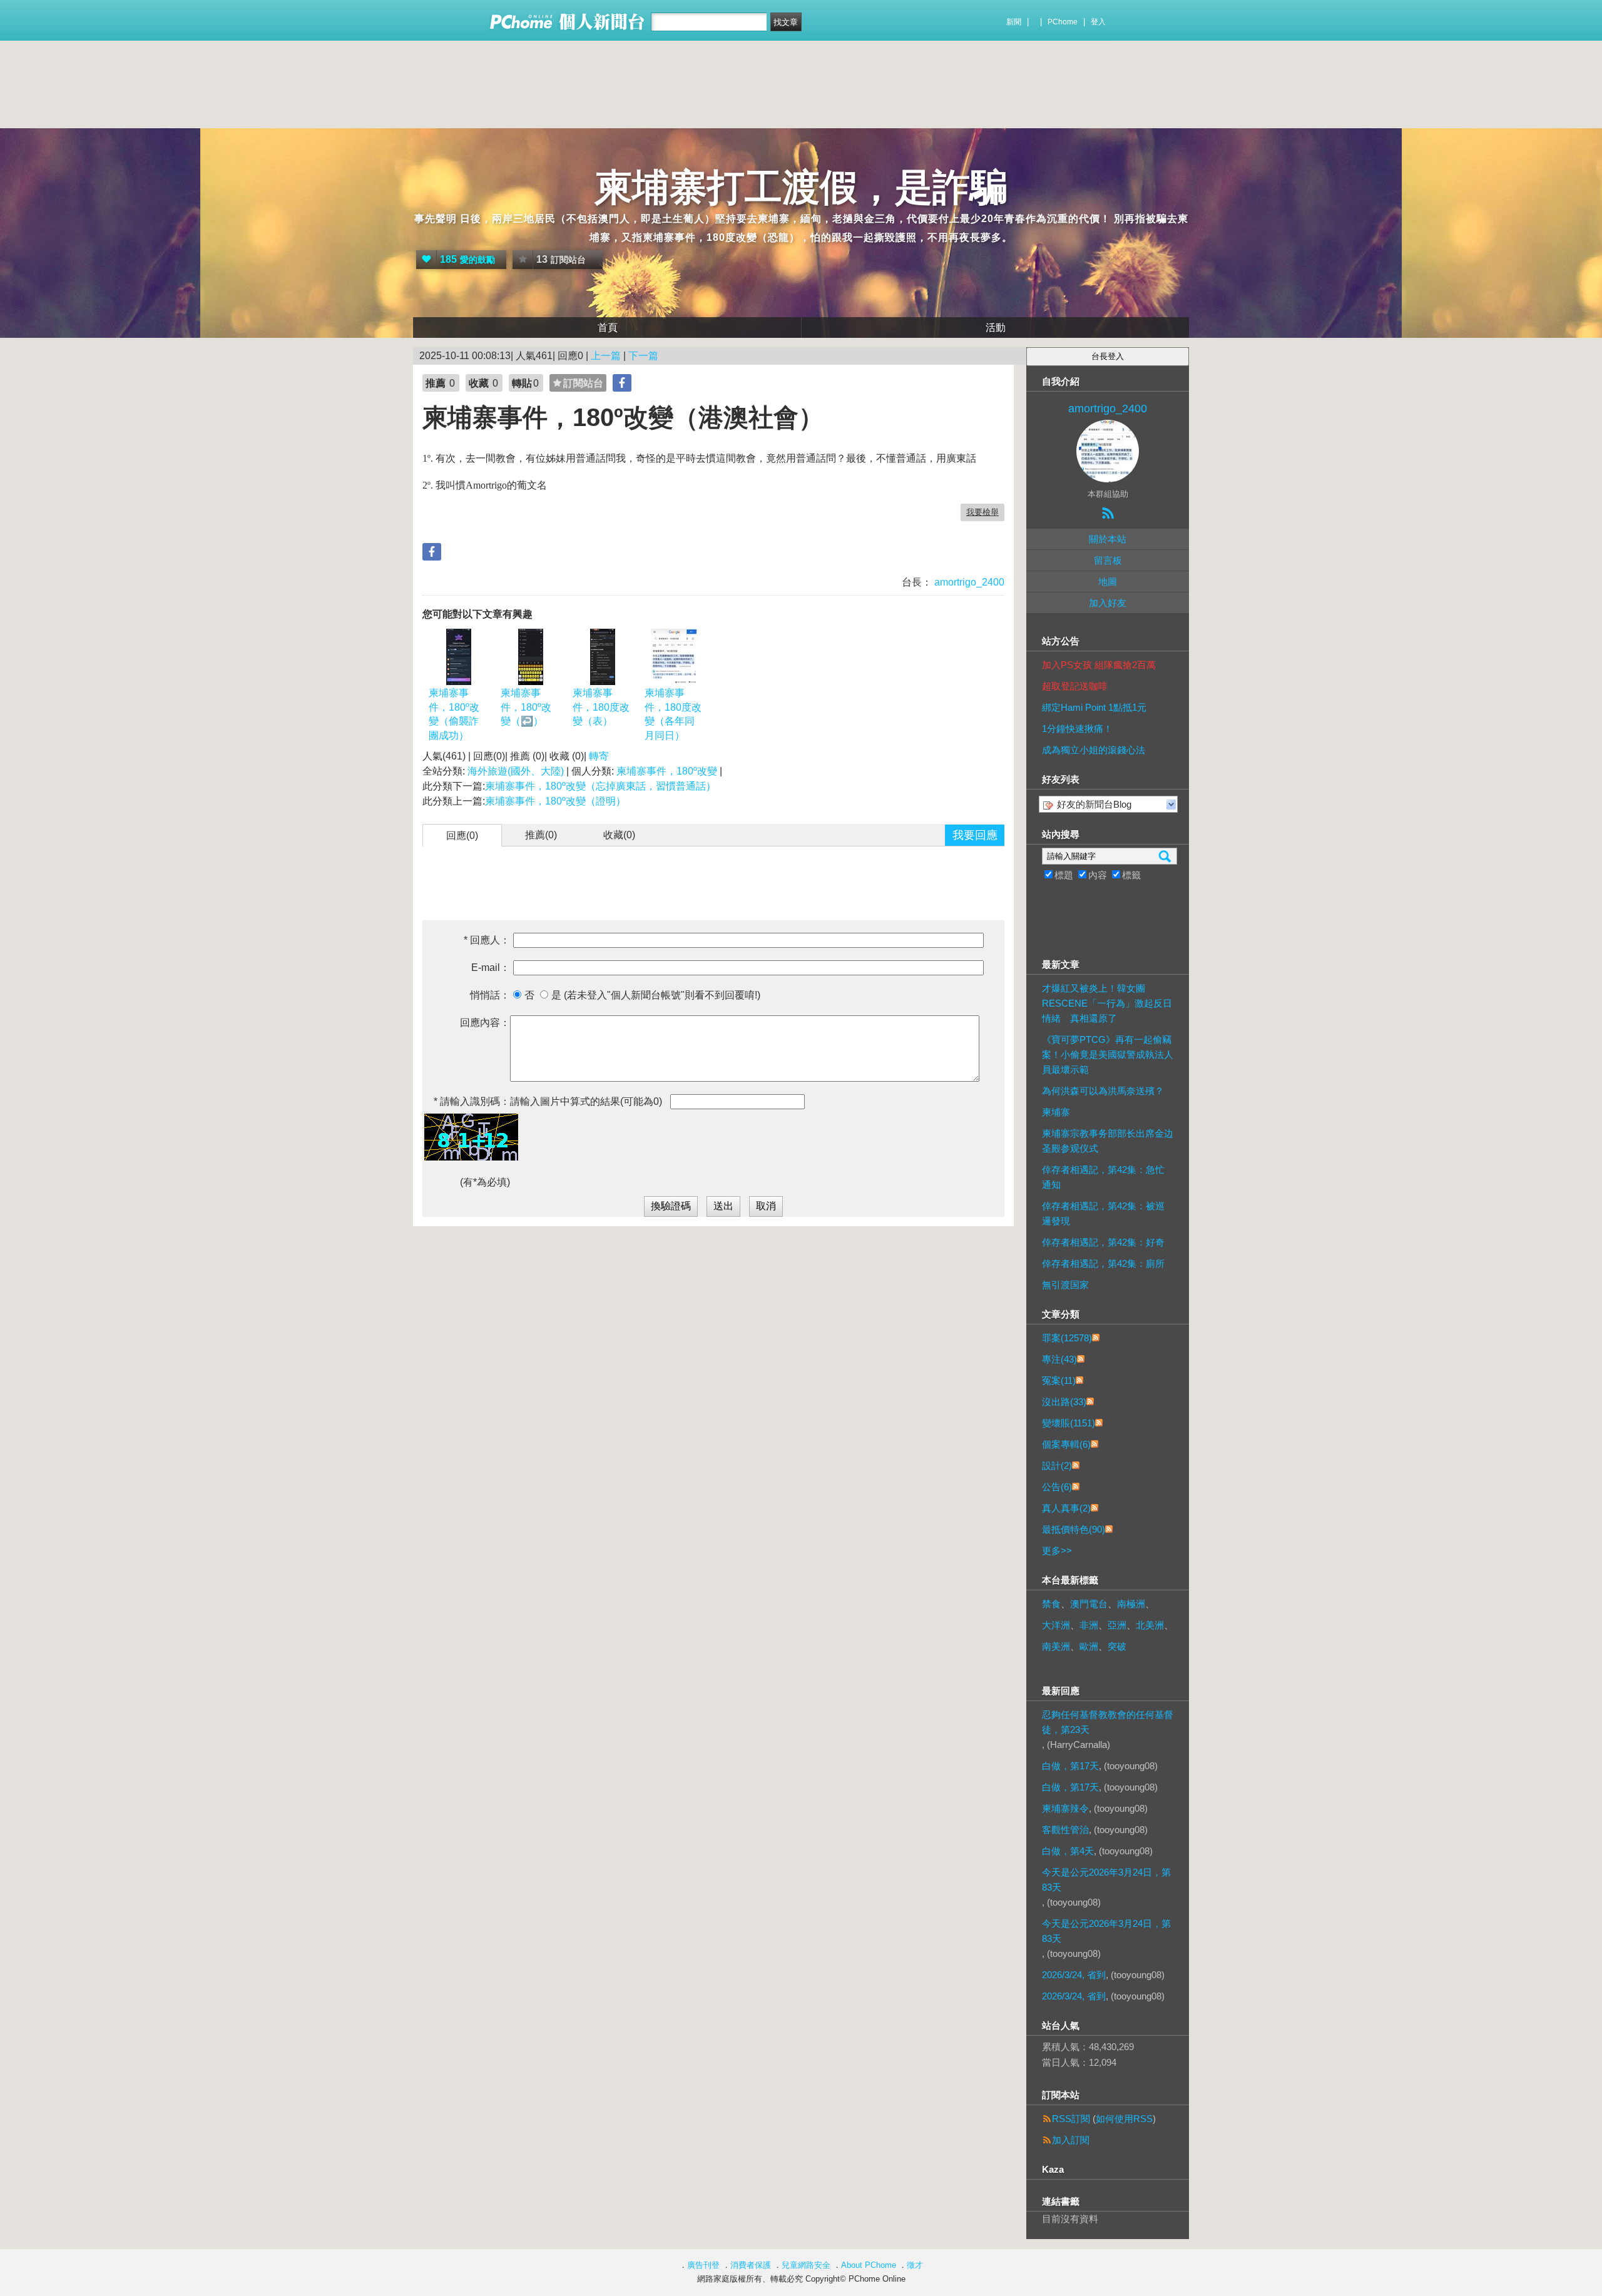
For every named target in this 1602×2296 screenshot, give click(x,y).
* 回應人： (487, 940)
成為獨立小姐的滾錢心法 (1094, 750)
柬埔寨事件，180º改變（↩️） (526, 707)
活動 (996, 328)
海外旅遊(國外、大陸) (516, 771)
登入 (1098, 22)
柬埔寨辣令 (1065, 1808)
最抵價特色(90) (1074, 1529)
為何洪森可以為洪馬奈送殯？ (1103, 1091)
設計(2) (1057, 1465)
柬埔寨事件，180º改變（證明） (555, 801)
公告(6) (1057, 1487)
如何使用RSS (1124, 2119)
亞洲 (1117, 1625)
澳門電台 (1089, 1604)
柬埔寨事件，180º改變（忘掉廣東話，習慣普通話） (600, 786)
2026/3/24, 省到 (1074, 1975)
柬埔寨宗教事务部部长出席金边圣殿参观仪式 (1108, 1141)
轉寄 (599, 756)
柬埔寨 (1056, 1112)
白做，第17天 (1070, 1766)
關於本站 (1108, 539)
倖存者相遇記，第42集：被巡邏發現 (1103, 1213)
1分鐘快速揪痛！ (1077, 729)
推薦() (541, 835)
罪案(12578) (1067, 1338)
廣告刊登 (703, 2265)
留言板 (1108, 560)
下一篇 (643, 356)
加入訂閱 (1071, 2140)
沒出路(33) (1064, 1402)
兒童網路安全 (806, 2265)
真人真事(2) (1066, 1508)
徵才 (915, 2265)
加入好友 (1108, 603)
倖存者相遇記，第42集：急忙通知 (1103, 1177)
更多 (1057, 1551)
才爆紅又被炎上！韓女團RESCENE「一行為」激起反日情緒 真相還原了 (1107, 1003)
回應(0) (462, 836)
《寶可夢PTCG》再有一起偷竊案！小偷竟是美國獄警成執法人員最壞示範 (1108, 1054)
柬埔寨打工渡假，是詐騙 (801, 187)
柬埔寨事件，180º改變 (667, 771)
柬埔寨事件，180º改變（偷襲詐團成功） (454, 714)
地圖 (1108, 582)
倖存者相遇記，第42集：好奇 (1103, 1242)
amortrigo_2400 (968, 582)
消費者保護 (751, 2265)
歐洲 (1089, 1646)
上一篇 (606, 356)
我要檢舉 (982, 512)
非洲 (1089, 1625)
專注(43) (1059, 1359)
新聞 (1014, 22)
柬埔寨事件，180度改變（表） (601, 707)
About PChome (869, 2265)
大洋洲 (1056, 1625)
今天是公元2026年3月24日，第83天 (1106, 1880)
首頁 (608, 328)
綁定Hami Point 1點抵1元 (1094, 707)
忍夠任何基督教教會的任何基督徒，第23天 (1108, 1722)
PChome (1063, 22)
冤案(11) (1059, 1380)
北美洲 (1150, 1625)
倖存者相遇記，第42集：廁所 (1103, 1263)
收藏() (619, 835)
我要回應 (975, 835)
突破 (1117, 1646)
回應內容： (485, 1023)
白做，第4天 (1068, 1851)
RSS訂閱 (1071, 2119)
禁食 (1051, 1604)
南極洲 (1131, 1604)
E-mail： (491, 968)
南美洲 (1056, 1646)
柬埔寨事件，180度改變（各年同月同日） (673, 714)
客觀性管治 (1065, 1830)
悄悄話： (490, 995)
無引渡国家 (1065, 1285)
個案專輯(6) (1066, 1444)
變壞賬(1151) (1069, 1423)
